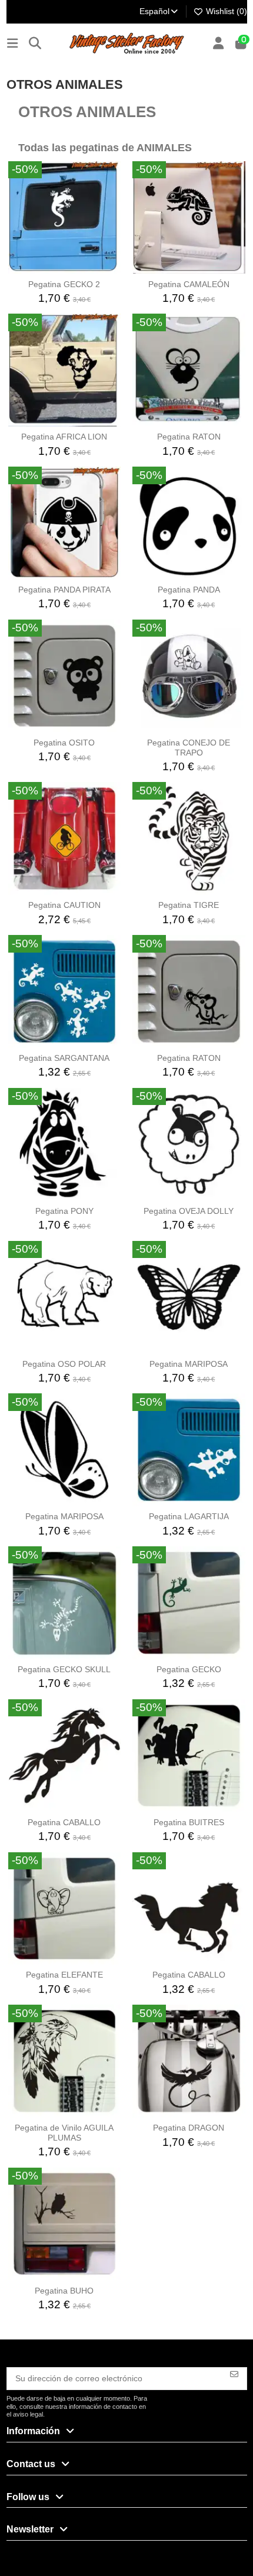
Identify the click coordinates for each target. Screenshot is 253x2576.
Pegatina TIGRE (189, 905)
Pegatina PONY (64, 1211)
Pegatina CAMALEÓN (189, 284)
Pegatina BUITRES (189, 1822)
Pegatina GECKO (189, 1669)
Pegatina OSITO (64, 743)
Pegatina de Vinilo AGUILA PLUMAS (64, 2133)
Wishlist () (225, 11)
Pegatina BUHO (64, 2291)
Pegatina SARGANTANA (64, 1058)
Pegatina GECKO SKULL (64, 1669)
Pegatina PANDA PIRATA (64, 590)
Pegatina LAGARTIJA (189, 1516)
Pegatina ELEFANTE (64, 1975)
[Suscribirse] (234, 2374)
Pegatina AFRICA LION (64, 437)
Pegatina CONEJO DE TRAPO (189, 748)
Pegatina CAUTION (64, 905)
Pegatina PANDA (189, 590)
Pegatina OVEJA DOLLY (189, 1211)
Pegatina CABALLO (64, 1822)
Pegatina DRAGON (189, 2128)
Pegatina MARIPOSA (189, 1364)
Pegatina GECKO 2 (64, 284)
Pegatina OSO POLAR (64, 1364)
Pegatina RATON (189, 437)
